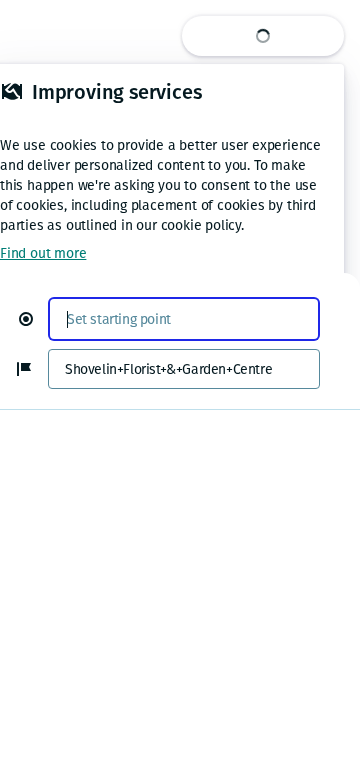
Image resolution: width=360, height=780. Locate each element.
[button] (34, 319)
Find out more (43, 253)
